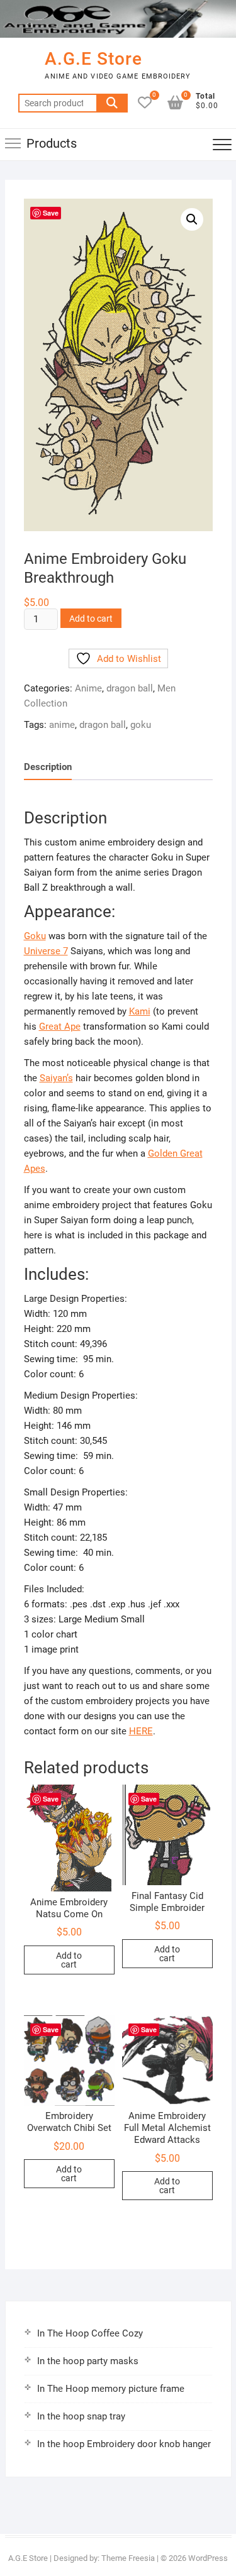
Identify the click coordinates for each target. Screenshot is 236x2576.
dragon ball (130, 688)
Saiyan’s (56, 1078)
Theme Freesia (128, 2558)
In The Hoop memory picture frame (111, 2389)
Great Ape (60, 1027)
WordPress (208, 2558)
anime (62, 725)
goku (141, 725)
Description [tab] (48, 767)
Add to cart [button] (69, 1960)
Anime (88, 688)
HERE (141, 1731)
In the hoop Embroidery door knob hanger (124, 2444)
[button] (192, 219)
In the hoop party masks (88, 2361)
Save (51, 213)
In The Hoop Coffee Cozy (90, 2333)
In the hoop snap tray (81, 2416)
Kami (140, 1011)
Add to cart (91, 619)
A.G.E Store (93, 59)
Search (112, 103)
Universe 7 (46, 951)
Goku (35, 936)
